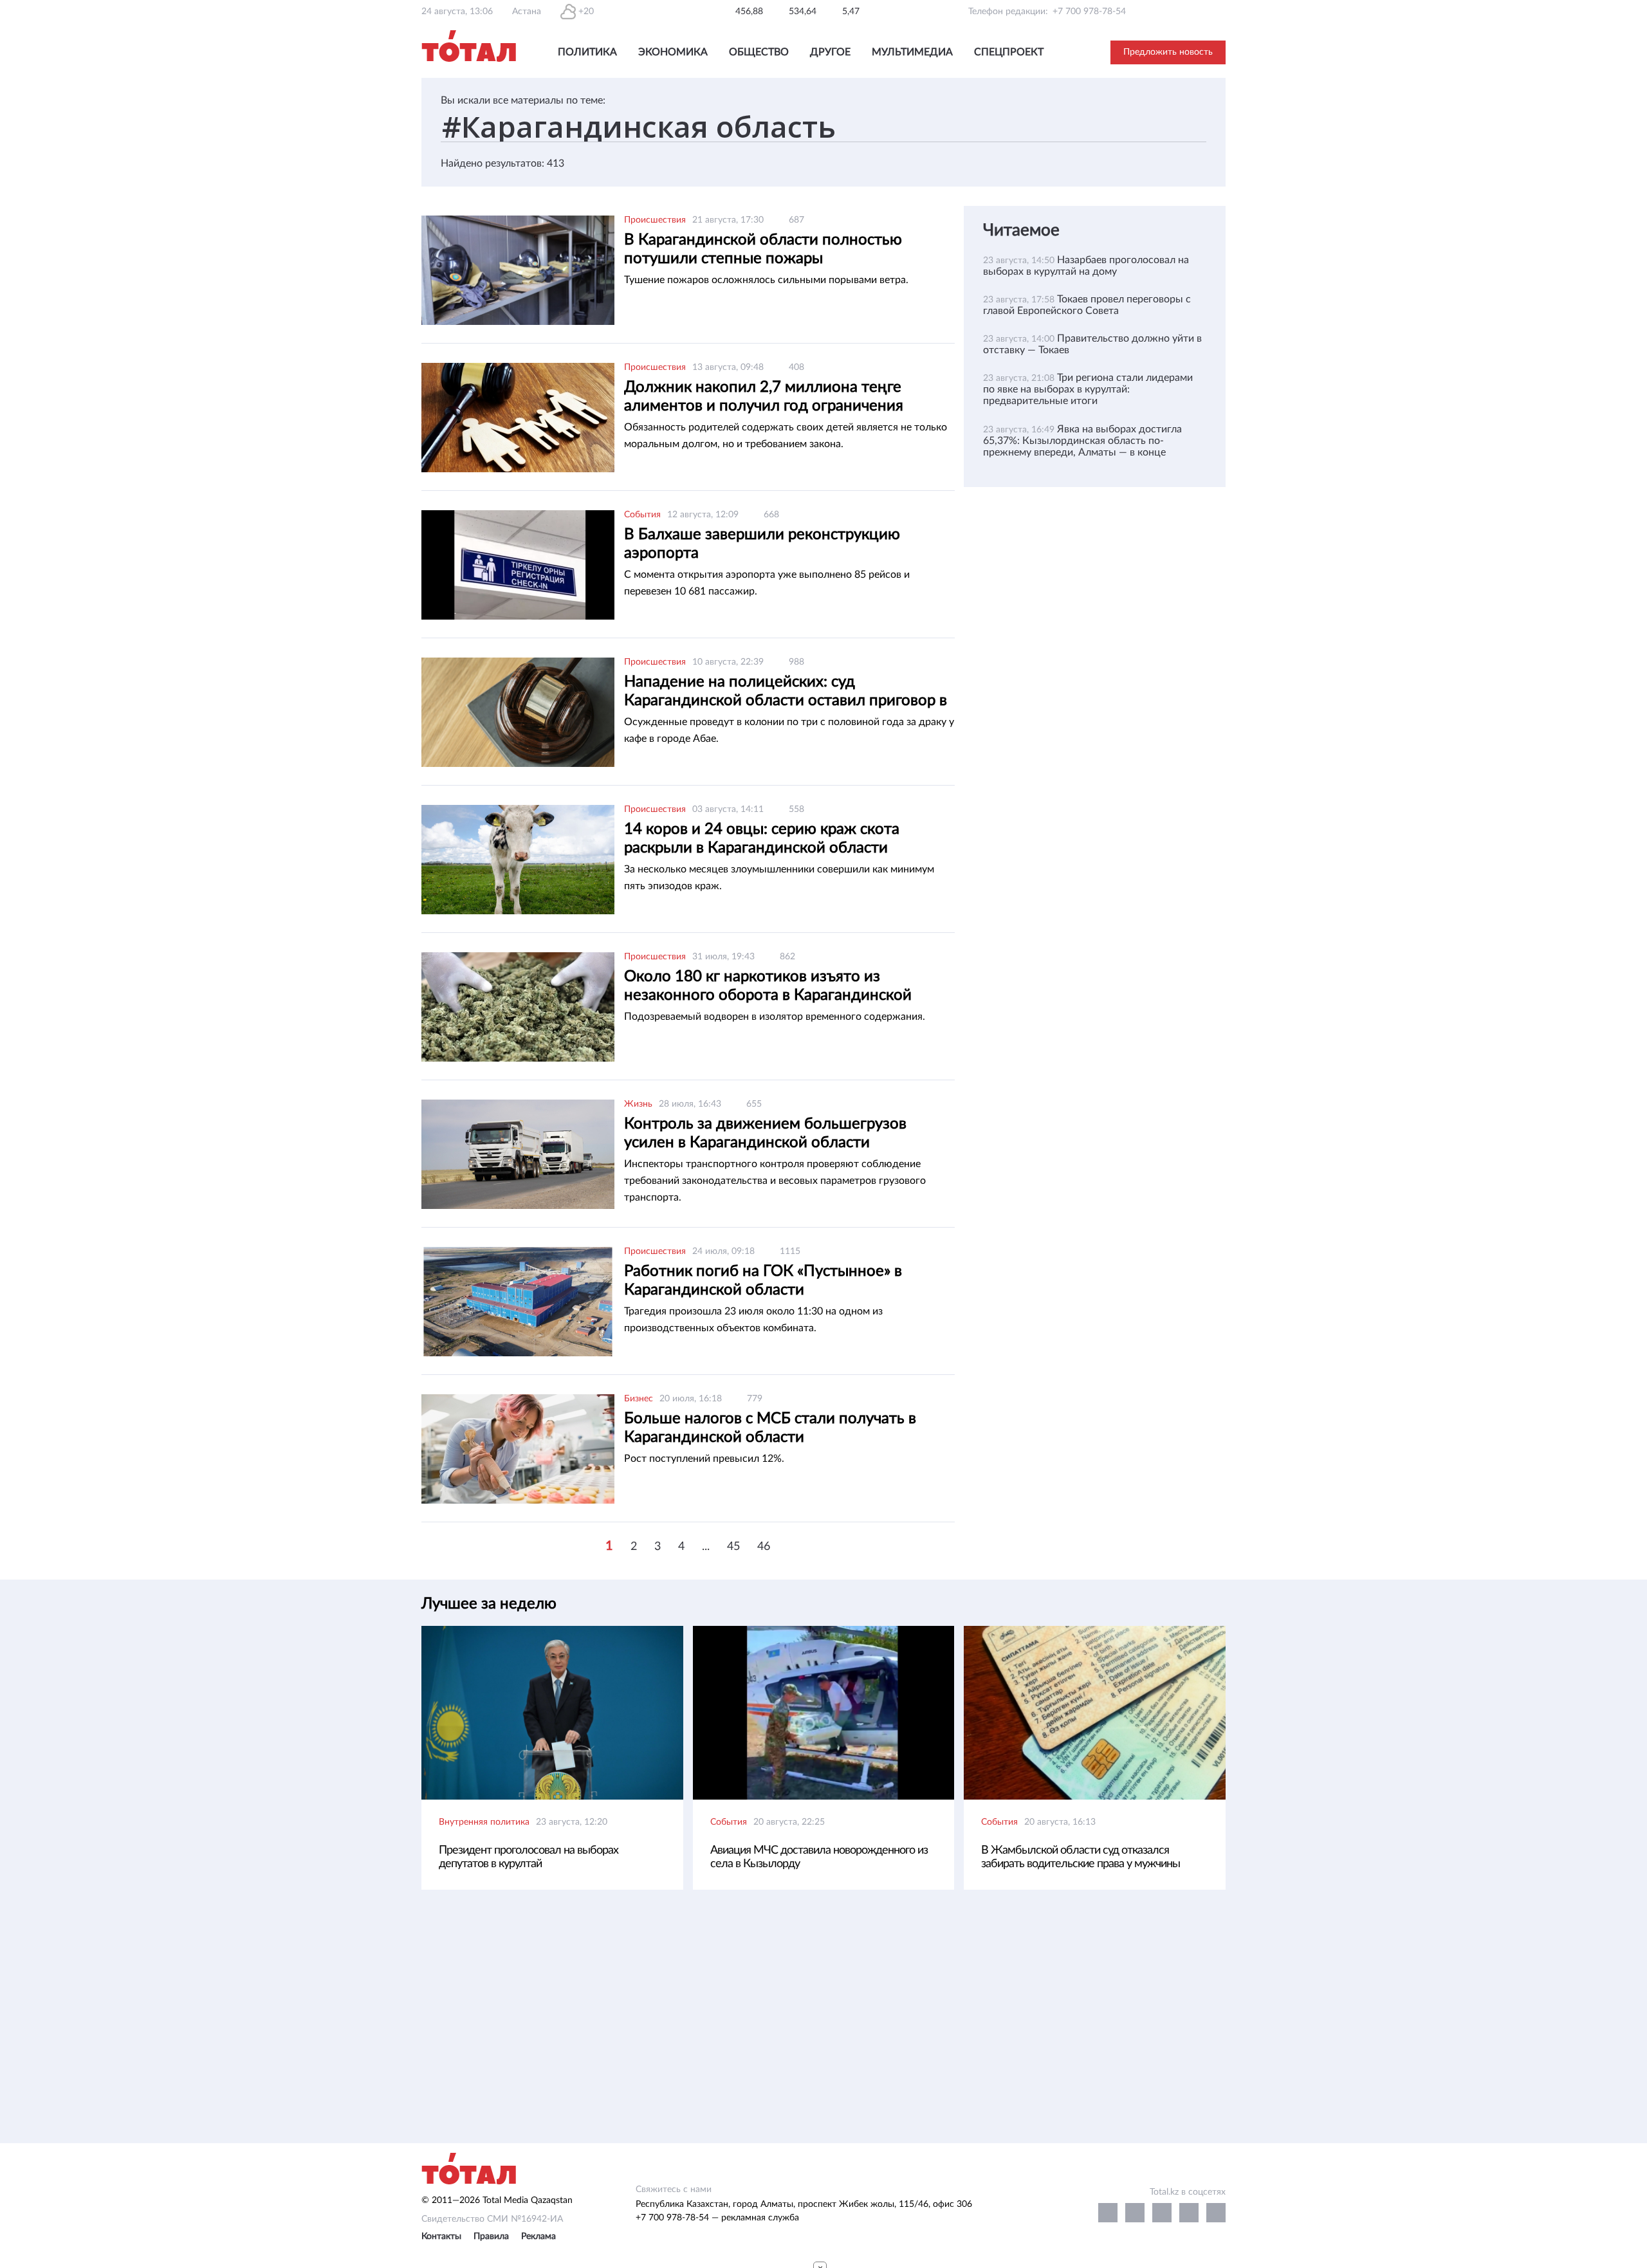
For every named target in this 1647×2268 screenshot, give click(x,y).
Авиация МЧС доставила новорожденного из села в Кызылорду (819, 1857)
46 (764, 1547)
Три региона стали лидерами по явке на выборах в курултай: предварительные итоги (1088, 389)
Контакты (441, 2236)
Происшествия (655, 220)
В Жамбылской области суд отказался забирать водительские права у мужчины (1081, 1857)
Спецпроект (1009, 52)
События (642, 515)
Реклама (538, 2236)
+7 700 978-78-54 (1089, 12)
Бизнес (639, 1399)
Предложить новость (1168, 52)
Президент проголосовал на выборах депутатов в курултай (529, 1857)
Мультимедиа (912, 52)
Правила (491, 2236)
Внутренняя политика (484, 1822)
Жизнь (638, 1104)
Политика (587, 52)
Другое (830, 52)
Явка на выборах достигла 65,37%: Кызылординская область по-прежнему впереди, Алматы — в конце (1082, 441)
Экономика (673, 52)
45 (733, 1547)
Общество (759, 52)
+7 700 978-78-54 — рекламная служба (717, 2218)
